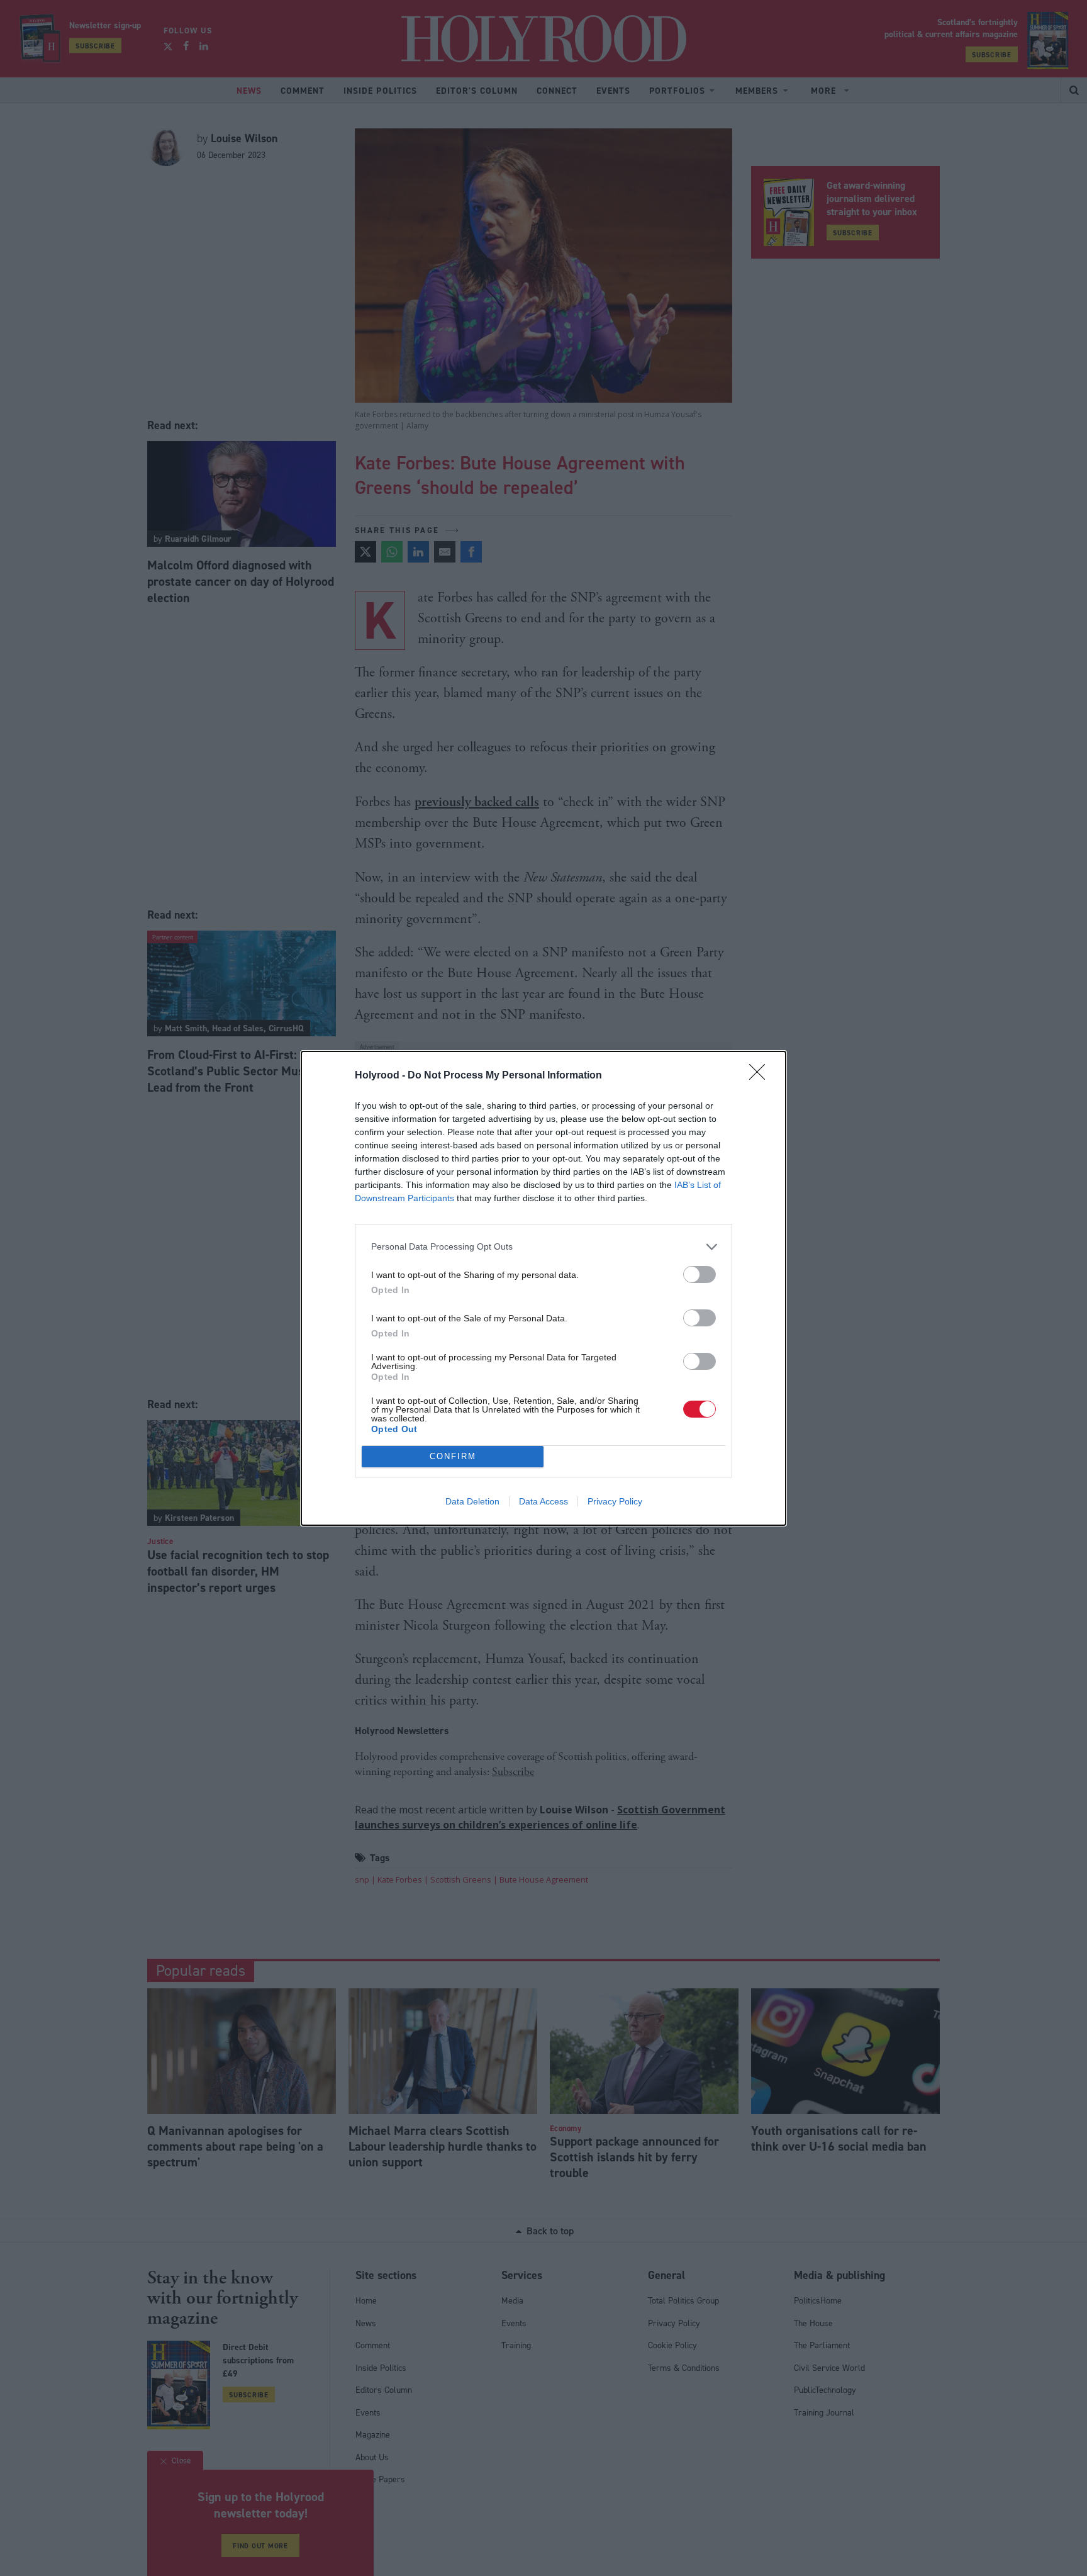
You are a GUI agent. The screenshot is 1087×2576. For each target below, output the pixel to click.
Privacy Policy (615, 1501)
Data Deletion (472, 1501)
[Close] (761, 1076)
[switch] (700, 1274)
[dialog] (543, 1288)
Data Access (543, 1501)
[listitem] (543, 1247)
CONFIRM (453, 1456)
